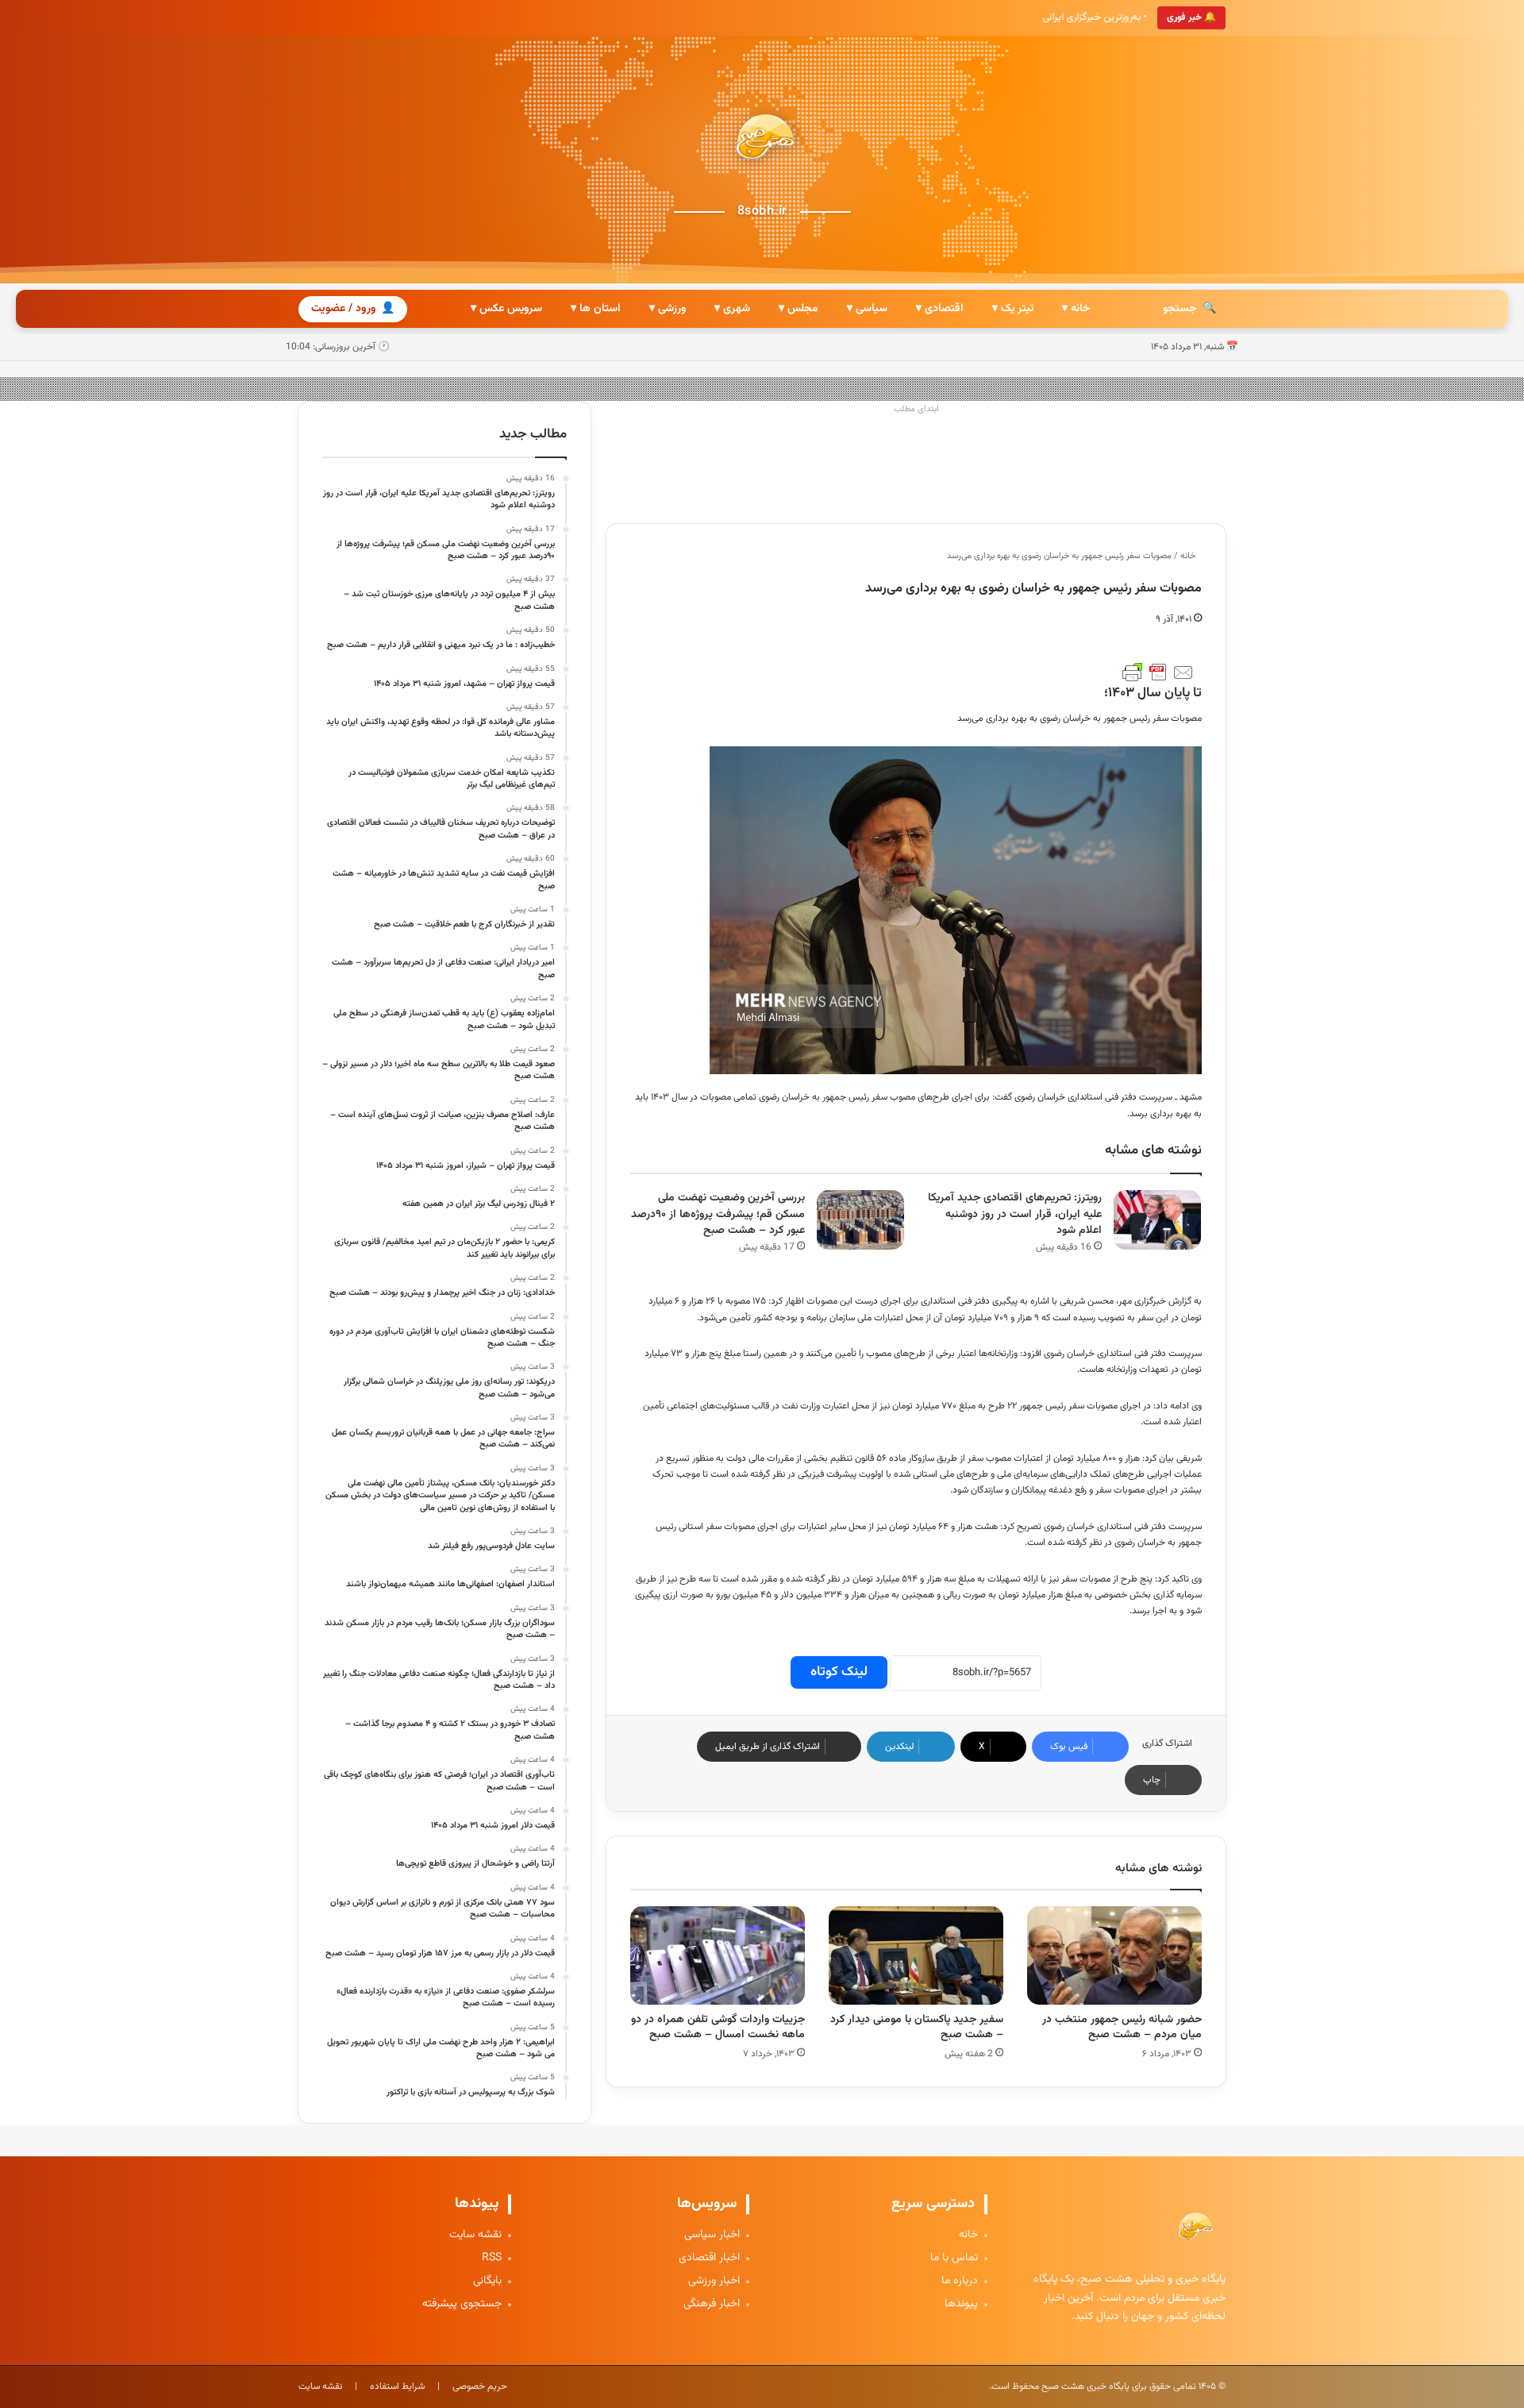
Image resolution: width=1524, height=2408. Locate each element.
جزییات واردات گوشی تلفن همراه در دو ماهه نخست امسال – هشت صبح (718, 2027)
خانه (1189, 556)
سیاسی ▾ (867, 309)
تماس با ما (954, 2258)
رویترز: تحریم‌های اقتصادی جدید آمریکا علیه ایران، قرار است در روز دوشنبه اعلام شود (1015, 1214)
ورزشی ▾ (668, 309)
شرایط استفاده (397, 2387)
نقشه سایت (475, 2235)
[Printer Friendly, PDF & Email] (1158, 672)
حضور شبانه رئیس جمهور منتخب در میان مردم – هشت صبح (1122, 2027)
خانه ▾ (1076, 309)
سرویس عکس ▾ (506, 309)
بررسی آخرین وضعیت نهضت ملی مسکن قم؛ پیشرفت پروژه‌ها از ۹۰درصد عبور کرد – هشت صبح (718, 1214)
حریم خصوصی (480, 2387)
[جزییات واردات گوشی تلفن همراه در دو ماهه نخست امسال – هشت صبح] (718, 1955)
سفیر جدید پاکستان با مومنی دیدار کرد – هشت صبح (917, 2027)
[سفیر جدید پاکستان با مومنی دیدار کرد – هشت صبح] (916, 1955)
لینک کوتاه (839, 1672)
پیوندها (961, 2304)
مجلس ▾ (799, 309)
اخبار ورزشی (714, 2281)
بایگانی (487, 2281)
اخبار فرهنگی (712, 2304)
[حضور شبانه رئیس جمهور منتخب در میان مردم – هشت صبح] (1114, 1955)
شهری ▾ (732, 309)
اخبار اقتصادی (709, 2258)
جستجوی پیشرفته (462, 2304)
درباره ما (960, 2281)
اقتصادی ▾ (940, 309)
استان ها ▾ (596, 309)
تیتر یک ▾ (1013, 309)
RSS (492, 2258)
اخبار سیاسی (712, 2235)
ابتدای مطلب (916, 409)
